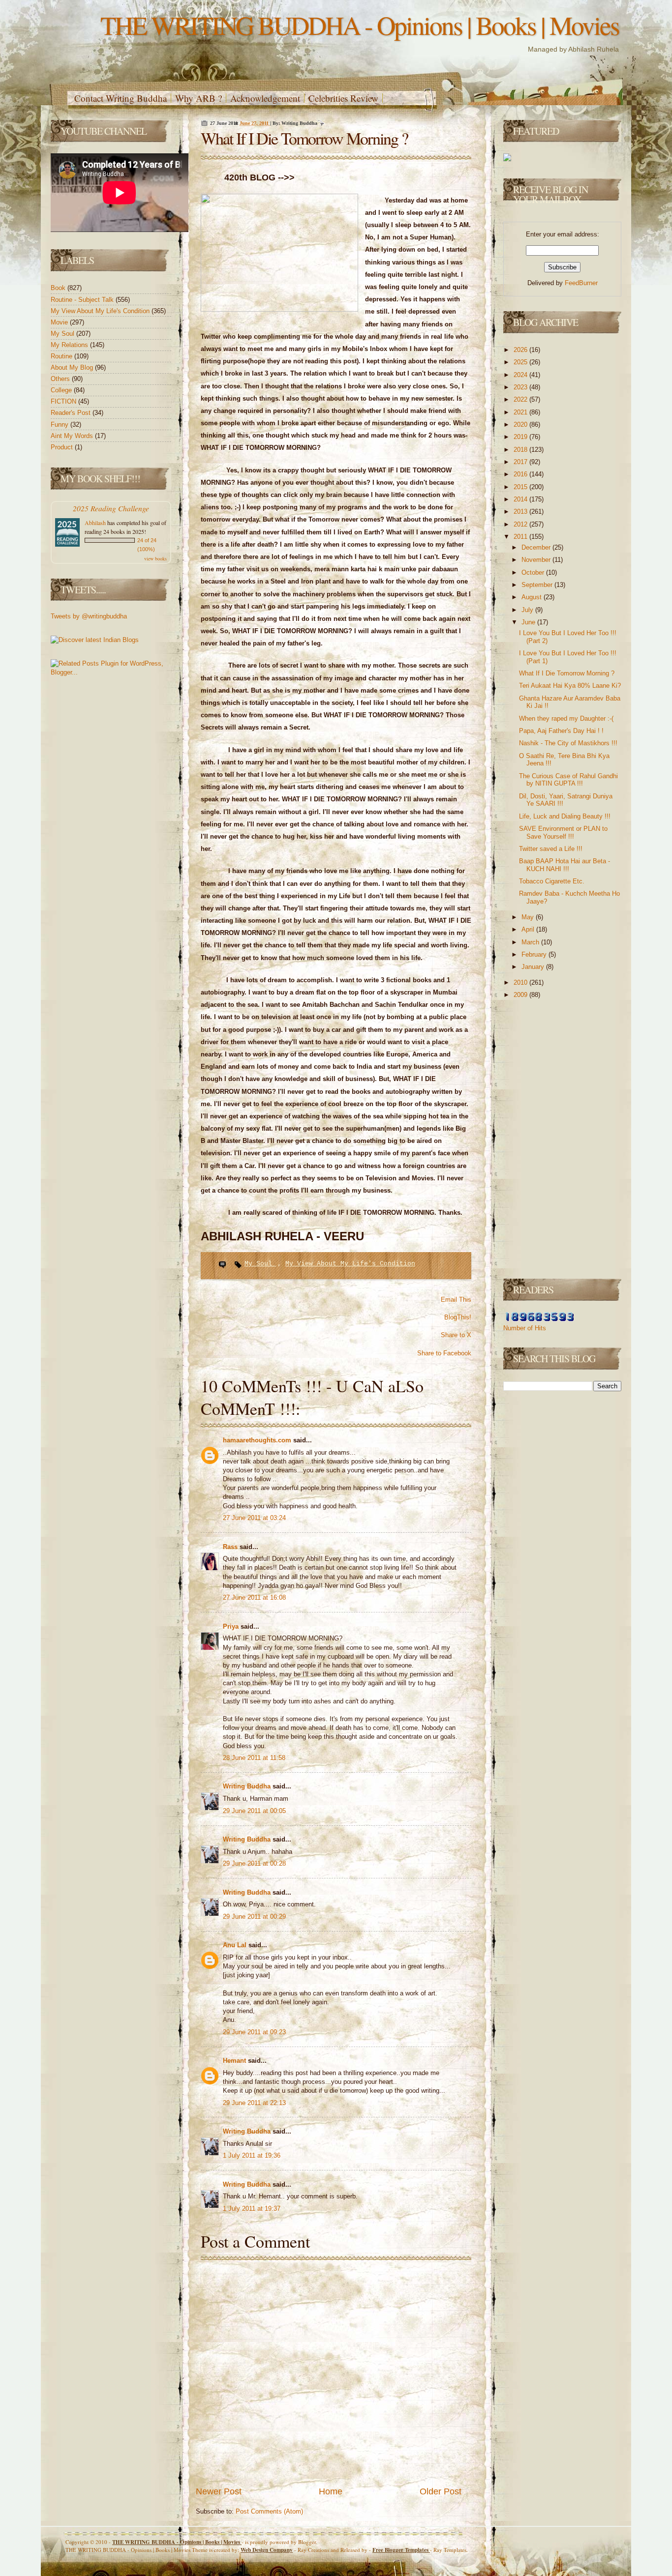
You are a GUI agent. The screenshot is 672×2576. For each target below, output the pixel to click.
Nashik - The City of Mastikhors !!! (568, 743)
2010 (521, 982)
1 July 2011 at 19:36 (252, 2155)
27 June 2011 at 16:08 (254, 1597)
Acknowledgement (265, 98)
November (537, 560)
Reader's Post (72, 413)
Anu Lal (236, 1945)
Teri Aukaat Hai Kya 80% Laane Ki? (570, 686)
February (535, 954)
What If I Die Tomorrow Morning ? (304, 138)
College (62, 390)
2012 (521, 524)
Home (331, 2491)
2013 (521, 512)
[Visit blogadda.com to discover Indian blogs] (95, 640)
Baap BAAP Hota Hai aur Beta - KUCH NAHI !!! (565, 865)
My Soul (63, 334)
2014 (521, 499)
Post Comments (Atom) (269, 2511)
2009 (521, 995)
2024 (521, 375)
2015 (521, 487)
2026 (521, 350)
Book (59, 288)
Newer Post (219, 2491)
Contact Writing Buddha (121, 98)
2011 (521, 537)
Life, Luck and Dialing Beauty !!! (565, 816)
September (538, 585)
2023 (521, 387)
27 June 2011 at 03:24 (254, 1518)
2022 (521, 399)
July (528, 610)
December (537, 547)
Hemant (235, 2061)
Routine (62, 356)
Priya (232, 1626)
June (529, 622)
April (529, 929)
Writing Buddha (248, 1786)
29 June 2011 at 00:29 (254, 1917)
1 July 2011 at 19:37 (252, 2209)
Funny (61, 424)
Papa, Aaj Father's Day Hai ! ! (561, 731)
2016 (521, 474)
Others (61, 379)
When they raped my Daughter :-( (566, 718)
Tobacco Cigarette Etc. (552, 881)
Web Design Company (267, 2550)
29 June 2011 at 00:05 (254, 1811)
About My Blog (73, 367)
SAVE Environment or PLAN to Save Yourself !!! (563, 833)
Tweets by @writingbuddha (89, 616)
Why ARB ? (199, 98)
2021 (521, 412)
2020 (521, 424)
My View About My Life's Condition (101, 311)
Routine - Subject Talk (83, 300)
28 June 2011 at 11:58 (254, 1758)
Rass (231, 1547)
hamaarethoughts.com (258, 1440)
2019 (521, 437)
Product (63, 447)
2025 (521, 362)
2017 (521, 462)
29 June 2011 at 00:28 (254, 1863)
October (534, 572)
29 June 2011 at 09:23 (254, 2032)
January (534, 967)
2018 (521, 450)
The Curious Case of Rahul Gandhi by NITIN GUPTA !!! (568, 780)
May (529, 917)
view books (155, 558)
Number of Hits (525, 1328)
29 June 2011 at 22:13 (254, 2103)
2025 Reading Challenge (111, 508)
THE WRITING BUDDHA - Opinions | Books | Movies (360, 25)
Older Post (441, 2491)
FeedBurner (581, 283)
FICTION (64, 401)
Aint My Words (73, 436)
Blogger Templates (401, 2550)
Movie (60, 322)
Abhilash (95, 523)
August (533, 597)
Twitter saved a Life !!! (551, 849)
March (531, 942)
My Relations (70, 345)
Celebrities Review (343, 98)
